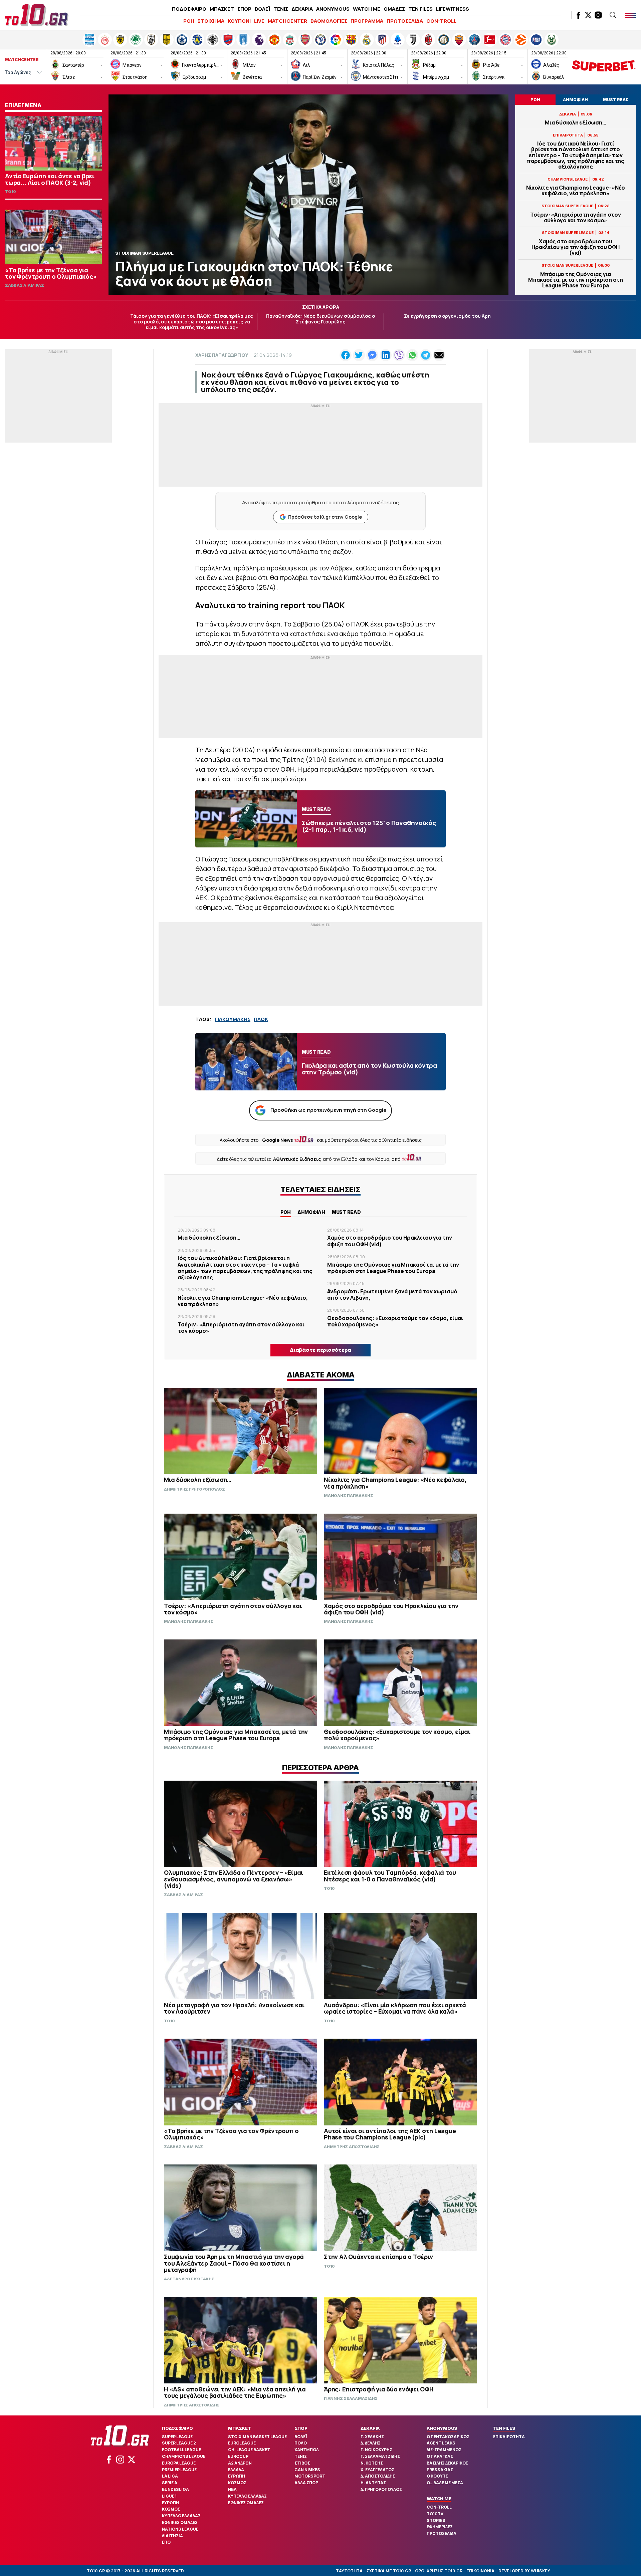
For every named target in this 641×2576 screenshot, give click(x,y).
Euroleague (242, 2443)
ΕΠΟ (166, 2542)
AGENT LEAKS (441, 2443)
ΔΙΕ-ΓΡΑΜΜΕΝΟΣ (444, 2450)
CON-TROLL (441, 21)
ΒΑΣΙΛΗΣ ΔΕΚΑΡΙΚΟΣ (448, 2463)
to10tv (435, 2514)
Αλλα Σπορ (306, 2483)
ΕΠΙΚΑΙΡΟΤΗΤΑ (509, 2437)
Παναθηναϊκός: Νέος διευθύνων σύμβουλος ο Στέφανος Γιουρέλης (320, 319)
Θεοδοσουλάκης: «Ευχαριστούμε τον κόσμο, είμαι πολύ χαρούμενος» (395, 1321)
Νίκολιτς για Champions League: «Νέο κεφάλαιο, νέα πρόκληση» (576, 191)
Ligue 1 (169, 2496)
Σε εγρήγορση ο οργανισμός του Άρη (447, 316)
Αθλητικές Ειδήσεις (297, 1159)
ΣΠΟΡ (244, 9)
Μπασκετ (239, 2428)
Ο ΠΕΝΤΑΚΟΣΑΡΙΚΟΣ (448, 2437)
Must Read (346, 1212)
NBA (232, 2489)
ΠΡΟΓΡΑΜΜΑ (367, 21)
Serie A (170, 2483)
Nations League (180, 2529)
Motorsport (310, 2476)
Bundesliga (175, 2489)
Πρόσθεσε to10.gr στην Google (325, 517)
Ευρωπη (170, 2503)
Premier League (179, 2470)
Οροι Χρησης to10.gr (439, 2571)
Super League (177, 2437)
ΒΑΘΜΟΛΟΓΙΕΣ (329, 21)
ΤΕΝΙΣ (281, 9)
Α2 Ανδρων (240, 2463)
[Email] (439, 355)
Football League (181, 2450)
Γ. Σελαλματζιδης (380, 2456)
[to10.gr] (37, 15)
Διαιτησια (172, 2536)
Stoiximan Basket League (257, 2437)
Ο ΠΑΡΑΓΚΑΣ (440, 2456)
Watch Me (439, 2499)
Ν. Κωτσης (372, 2463)
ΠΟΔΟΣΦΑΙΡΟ (189, 9)
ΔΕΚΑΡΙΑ (302, 9)
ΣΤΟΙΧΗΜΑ (211, 21)
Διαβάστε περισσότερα (320, 1350)
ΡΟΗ (189, 21)
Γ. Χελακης (372, 2437)
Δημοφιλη (311, 1212)
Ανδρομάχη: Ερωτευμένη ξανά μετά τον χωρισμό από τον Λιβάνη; (392, 1295)
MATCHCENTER (287, 21)
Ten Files (504, 2428)
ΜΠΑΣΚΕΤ (222, 9)
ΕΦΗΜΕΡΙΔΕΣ (440, 2527)
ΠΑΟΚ (261, 1019)
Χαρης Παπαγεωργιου (222, 355)
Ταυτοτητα (349, 2571)
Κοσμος (171, 2509)
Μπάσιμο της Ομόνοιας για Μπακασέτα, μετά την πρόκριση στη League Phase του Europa (576, 280)
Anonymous (442, 2428)
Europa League (179, 2463)
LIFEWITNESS (453, 9)
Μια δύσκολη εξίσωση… (575, 123)
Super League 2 (179, 2443)
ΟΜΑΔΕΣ (394, 9)
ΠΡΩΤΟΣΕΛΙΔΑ (405, 21)
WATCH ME (367, 9)
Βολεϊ (301, 2437)
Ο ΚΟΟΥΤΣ (438, 2476)
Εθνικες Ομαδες (180, 2522)
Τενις (301, 2456)
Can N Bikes (307, 2470)
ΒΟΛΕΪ (262, 9)
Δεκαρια (370, 2428)
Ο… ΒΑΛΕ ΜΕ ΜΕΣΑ (445, 2483)
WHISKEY (541, 2571)
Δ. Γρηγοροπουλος (381, 2489)
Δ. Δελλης (371, 2443)
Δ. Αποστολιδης (378, 2476)
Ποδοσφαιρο (177, 2428)
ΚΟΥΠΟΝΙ (239, 21)
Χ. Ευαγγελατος (377, 2470)
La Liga (170, 2476)
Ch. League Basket (249, 2450)
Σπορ (301, 2428)
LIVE (259, 21)
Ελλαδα (236, 2470)
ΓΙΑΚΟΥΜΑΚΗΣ (233, 1019)
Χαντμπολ (307, 2450)
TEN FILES (420, 9)
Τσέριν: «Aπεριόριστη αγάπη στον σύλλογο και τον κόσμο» (575, 218)
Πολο (301, 2443)
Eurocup (238, 2456)
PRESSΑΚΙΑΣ (440, 2470)
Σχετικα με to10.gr (389, 2571)
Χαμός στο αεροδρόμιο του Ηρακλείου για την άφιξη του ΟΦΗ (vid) (575, 247)
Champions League (184, 2456)
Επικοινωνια (480, 2571)
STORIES (436, 2520)
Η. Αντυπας (373, 2483)
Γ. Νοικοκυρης (376, 2450)
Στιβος (302, 2463)
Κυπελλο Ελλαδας (181, 2516)
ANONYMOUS (333, 9)
